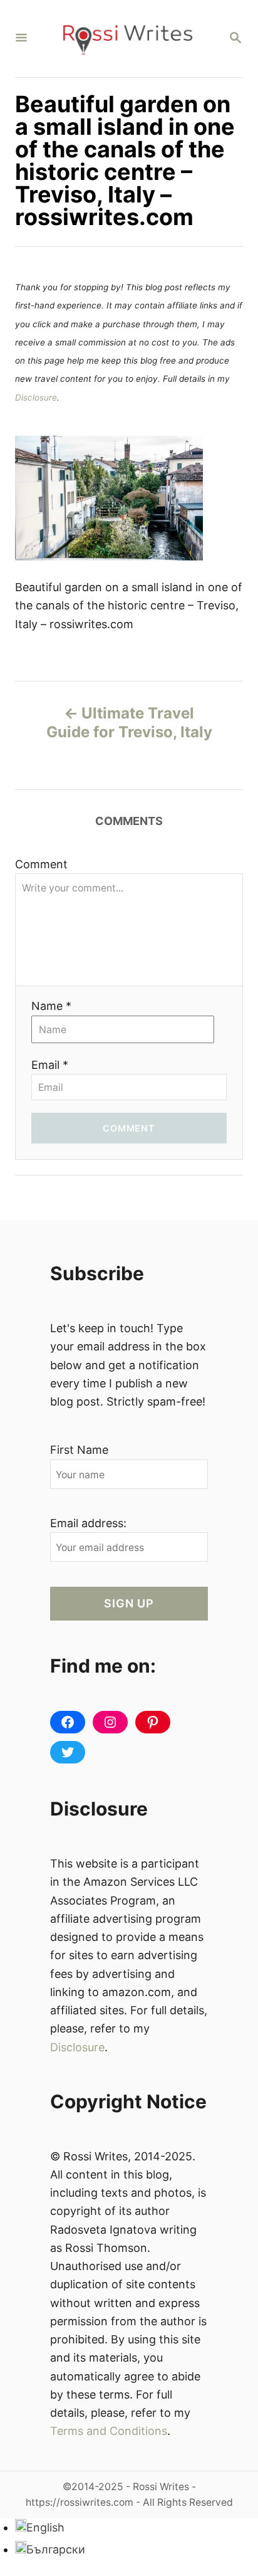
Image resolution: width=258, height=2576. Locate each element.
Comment (41, 864)
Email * (50, 1065)
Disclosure (36, 397)
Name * (51, 1006)
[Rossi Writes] (128, 39)
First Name (79, 1450)
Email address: (88, 1523)
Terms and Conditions (109, 2431)
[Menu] (21, 39)
